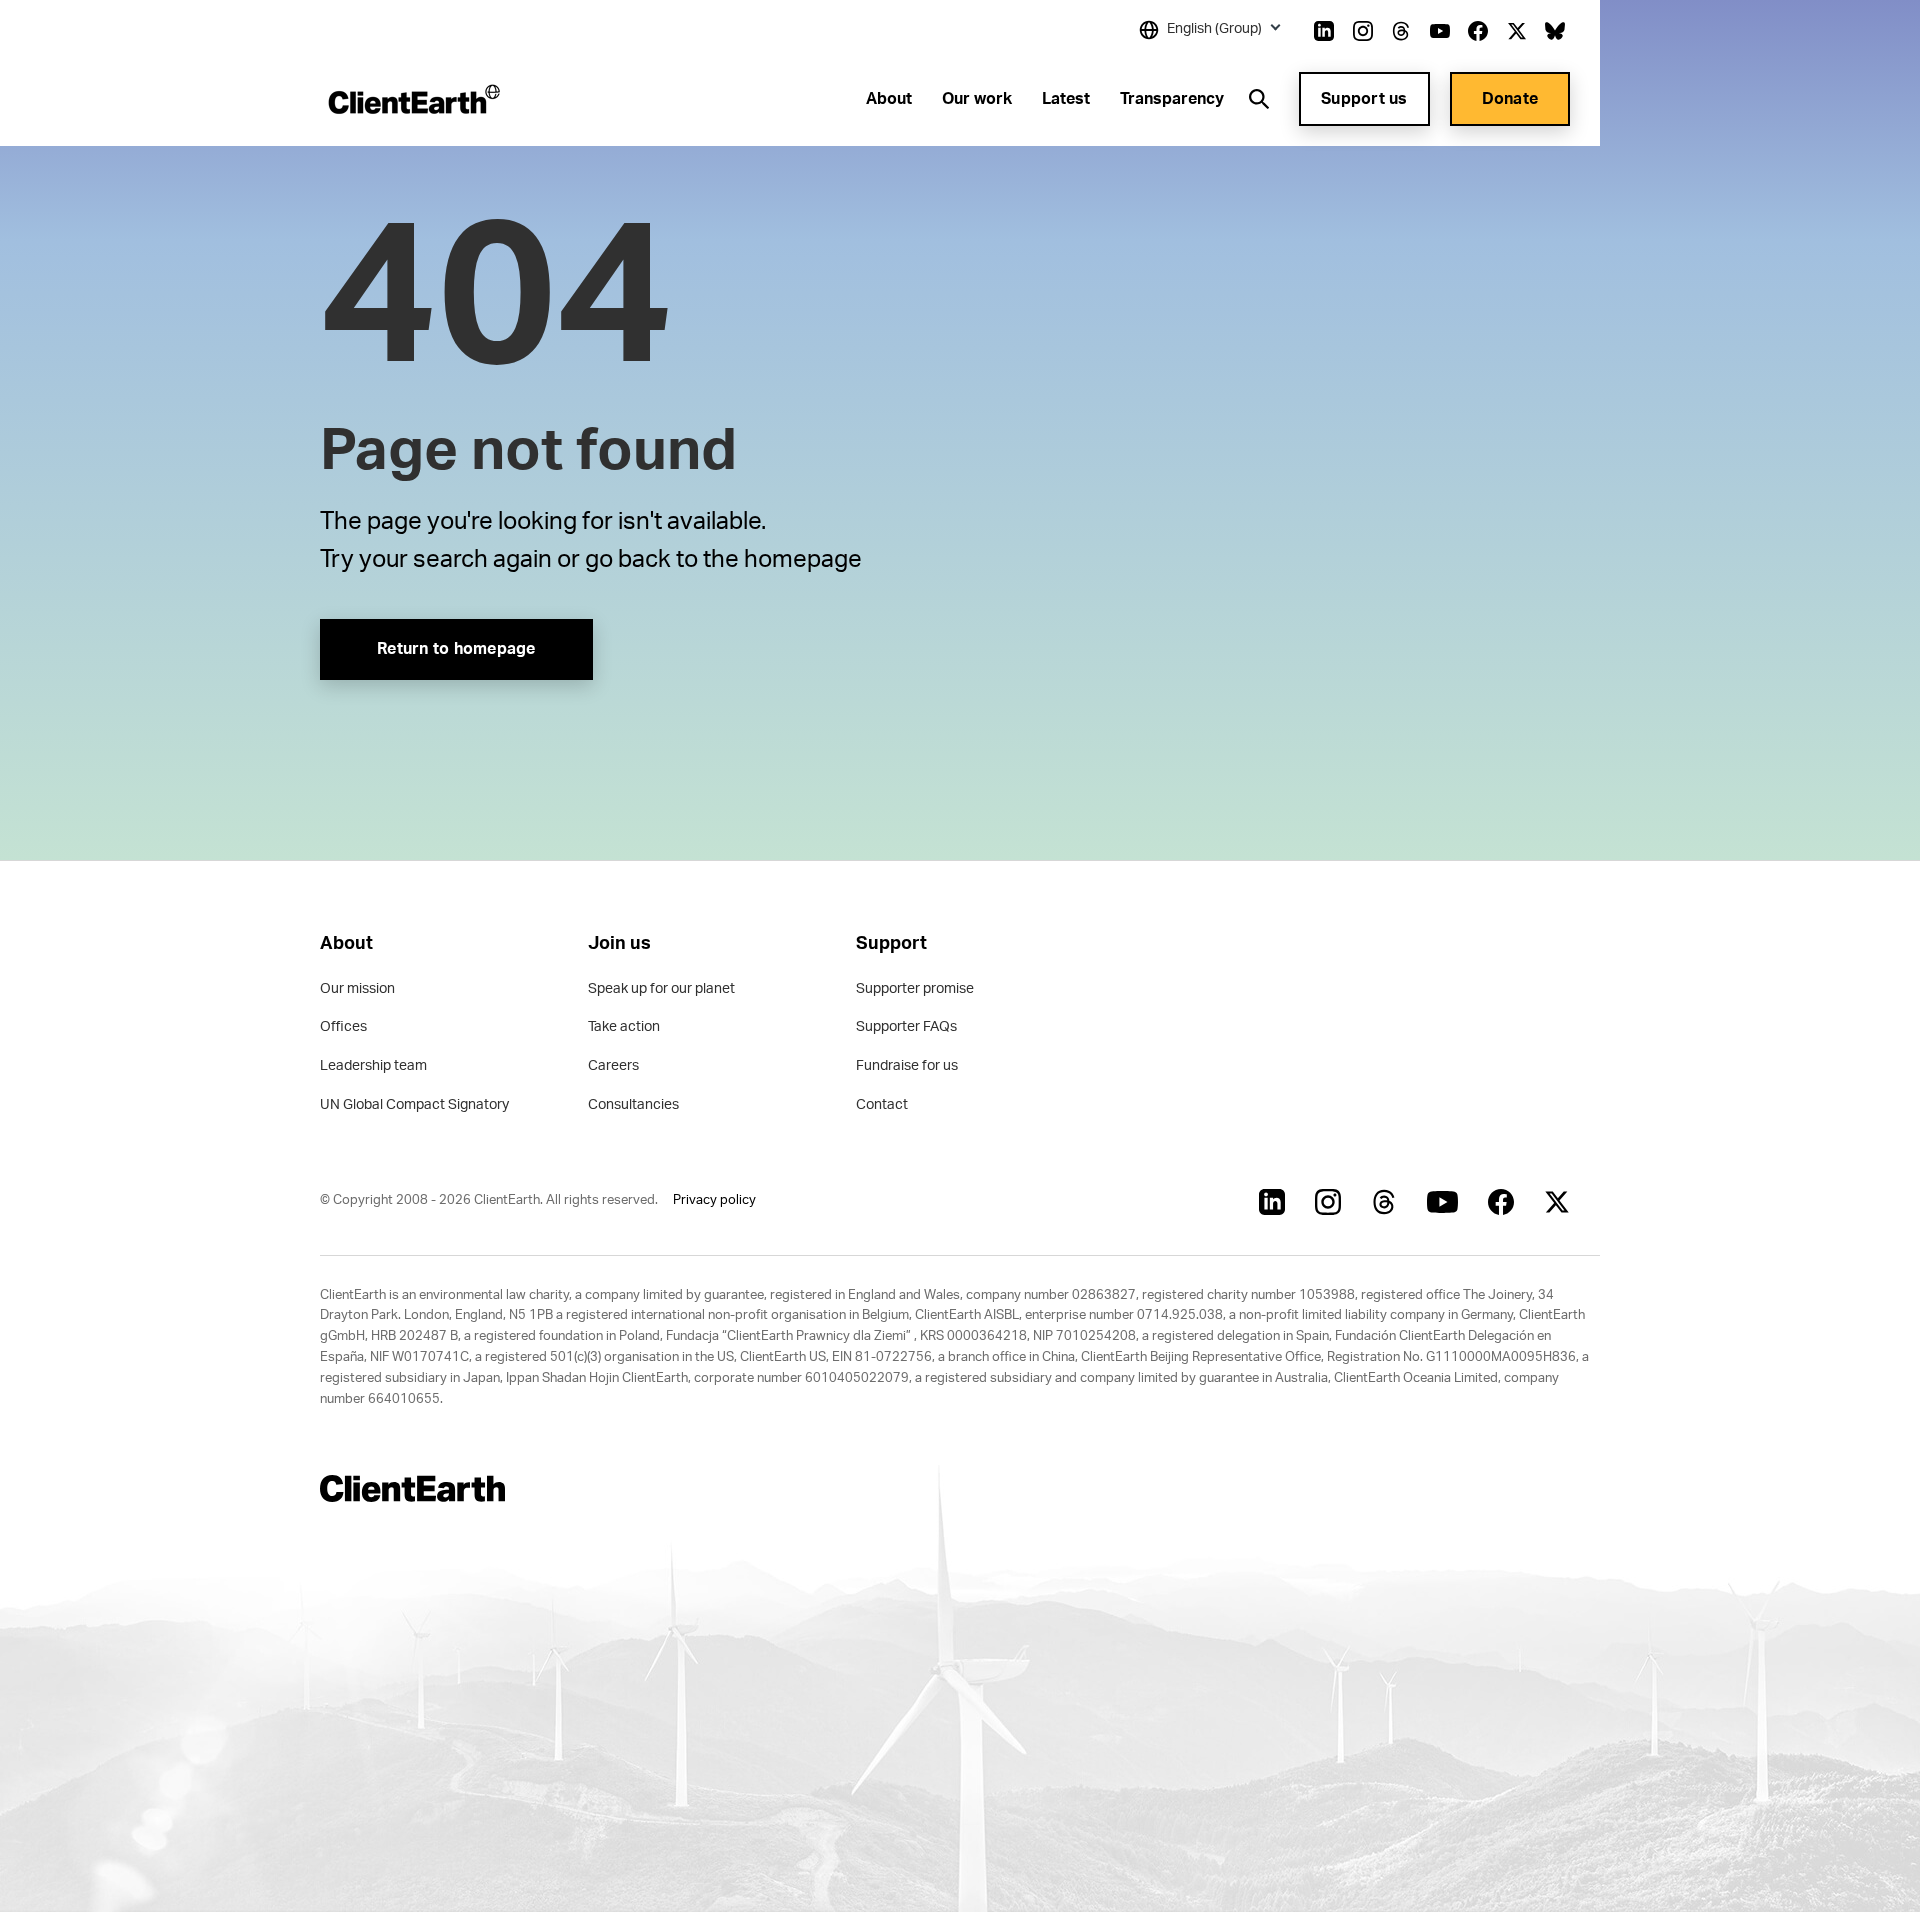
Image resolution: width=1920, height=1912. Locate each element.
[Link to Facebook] (1478, 31)
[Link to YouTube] (1440, 31)
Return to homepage (456, 649)
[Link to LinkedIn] (1324, 31)
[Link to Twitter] (1517, 31)
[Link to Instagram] (1363, 31)
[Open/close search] (1259, 99)
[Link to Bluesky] (1555, 31)
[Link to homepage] (412, 99)
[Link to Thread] (1401, 31)
